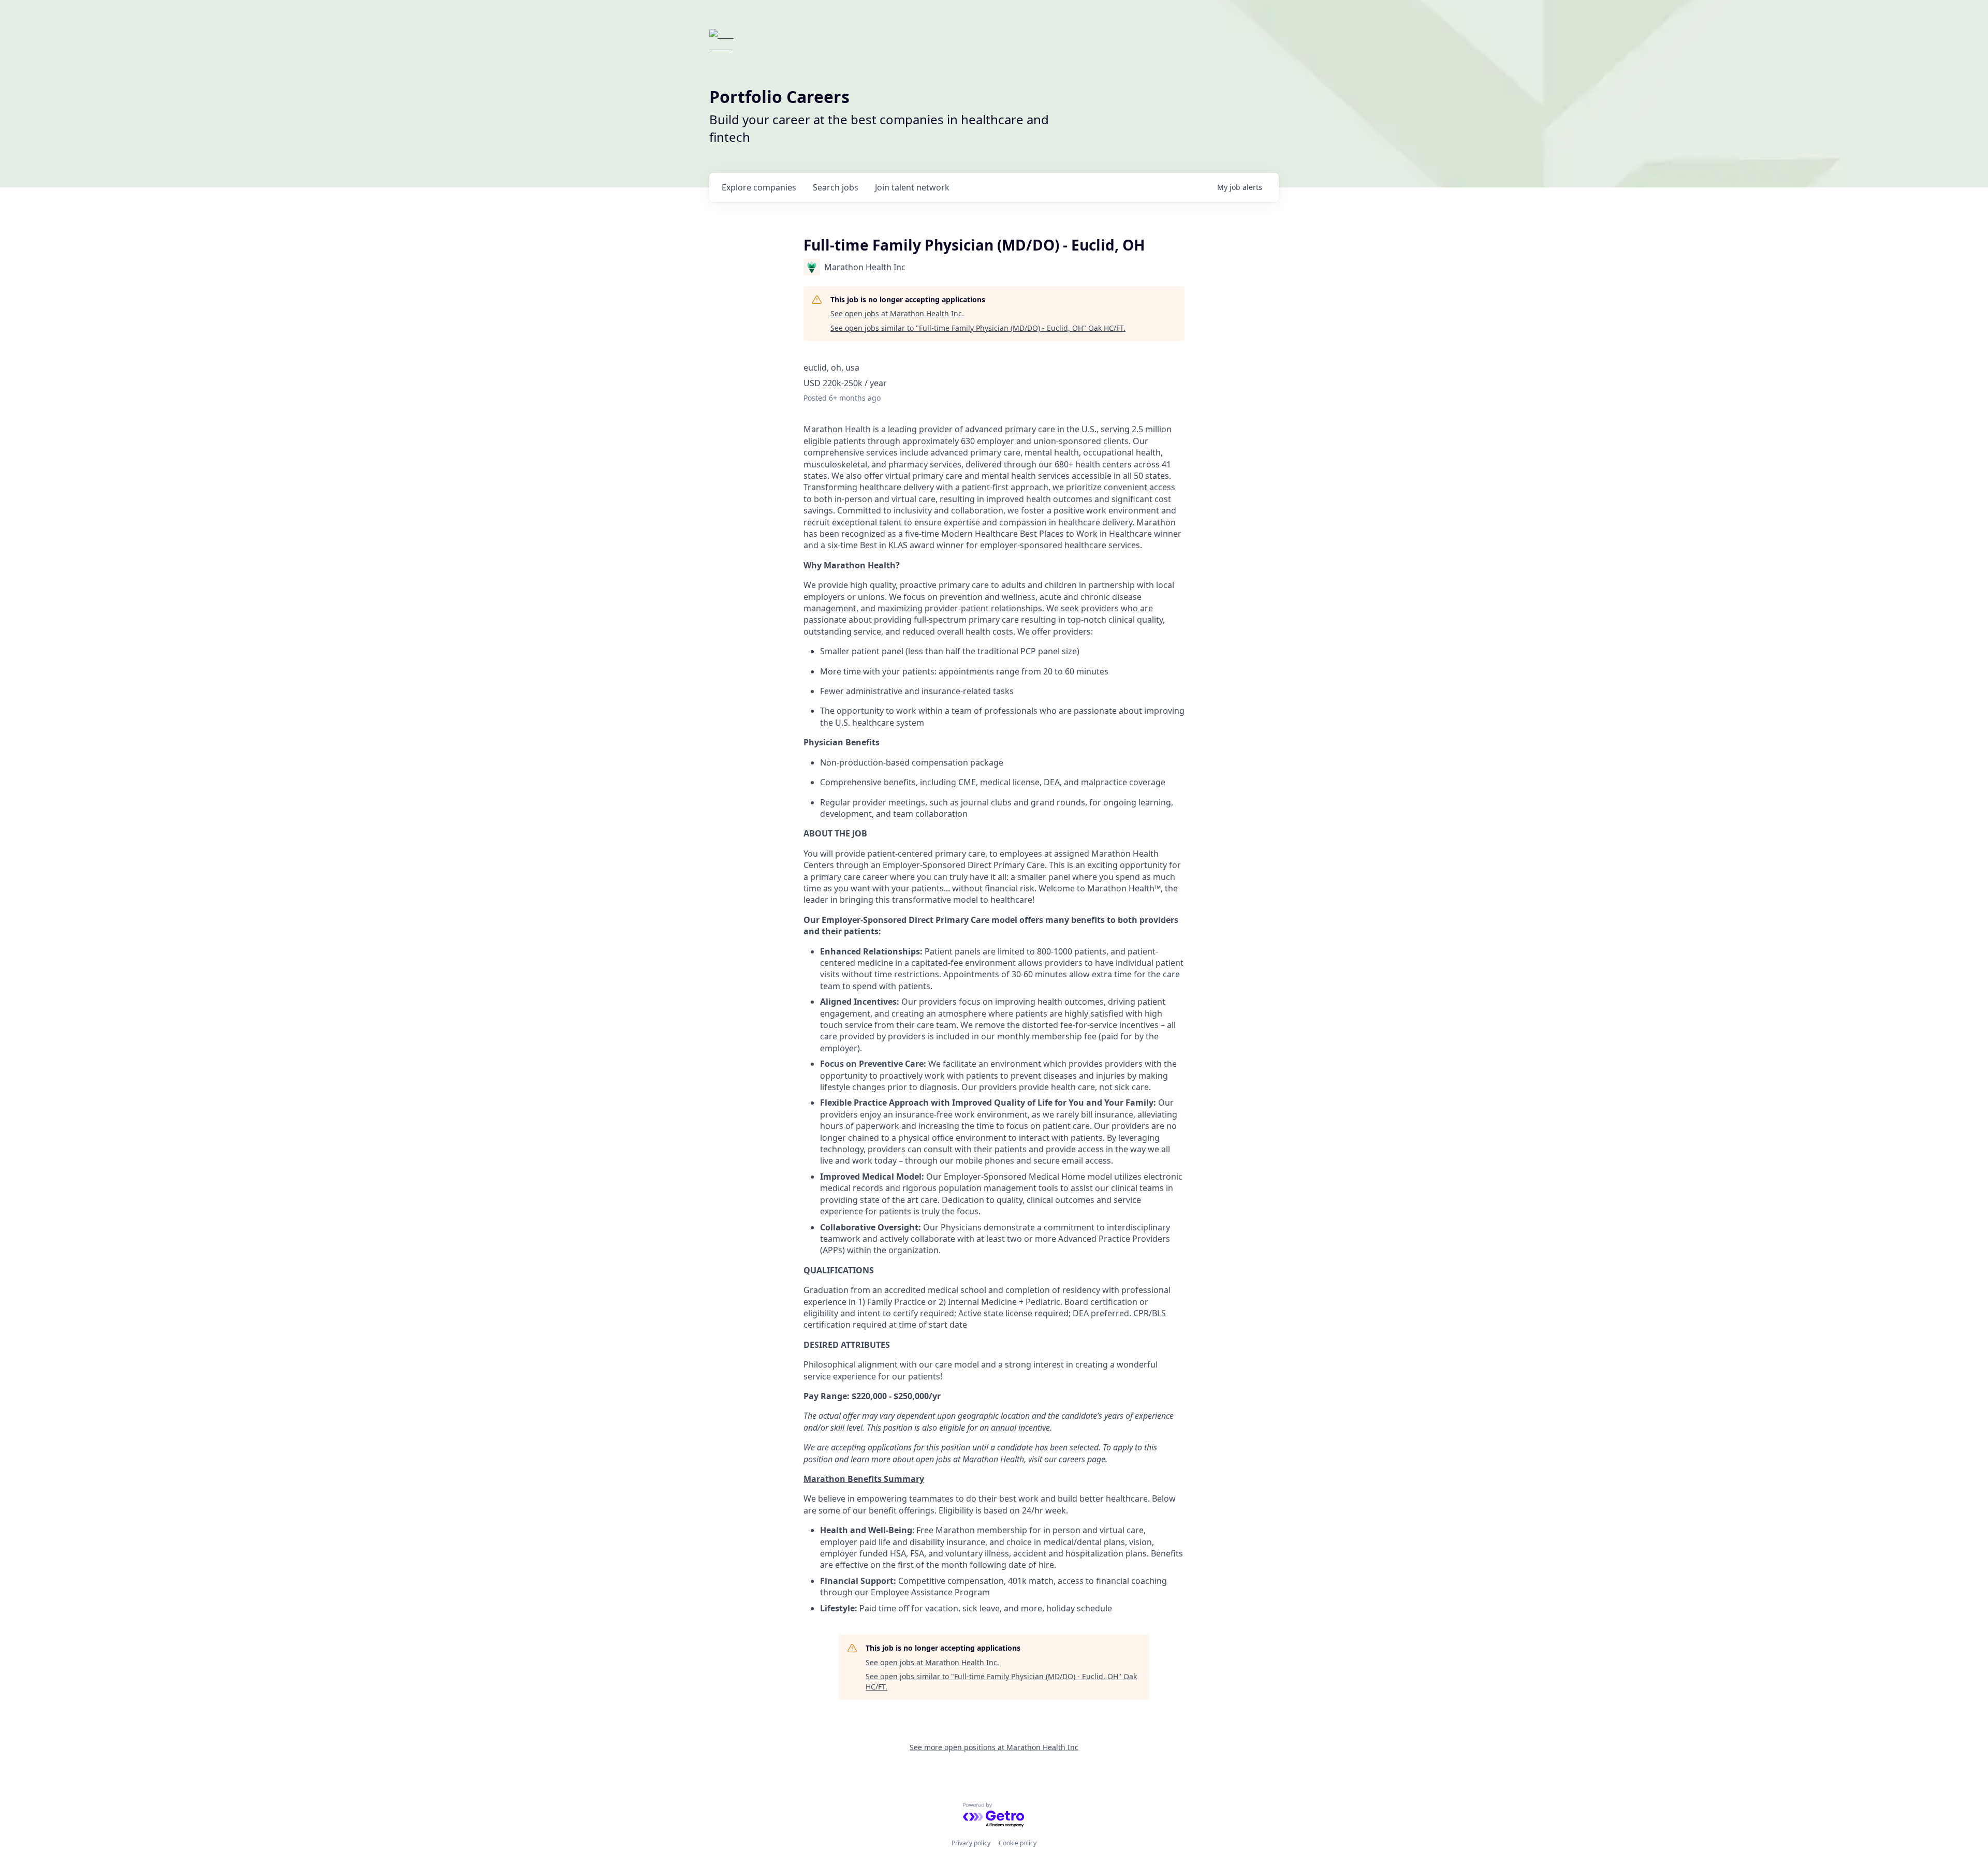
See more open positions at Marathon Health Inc (994, 1747)
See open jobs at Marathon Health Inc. (897, 313)
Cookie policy (1018, 1843)
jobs (836, 187)
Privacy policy (971, 1843)
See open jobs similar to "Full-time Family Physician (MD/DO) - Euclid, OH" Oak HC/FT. (978, 328)
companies (759, 187)
